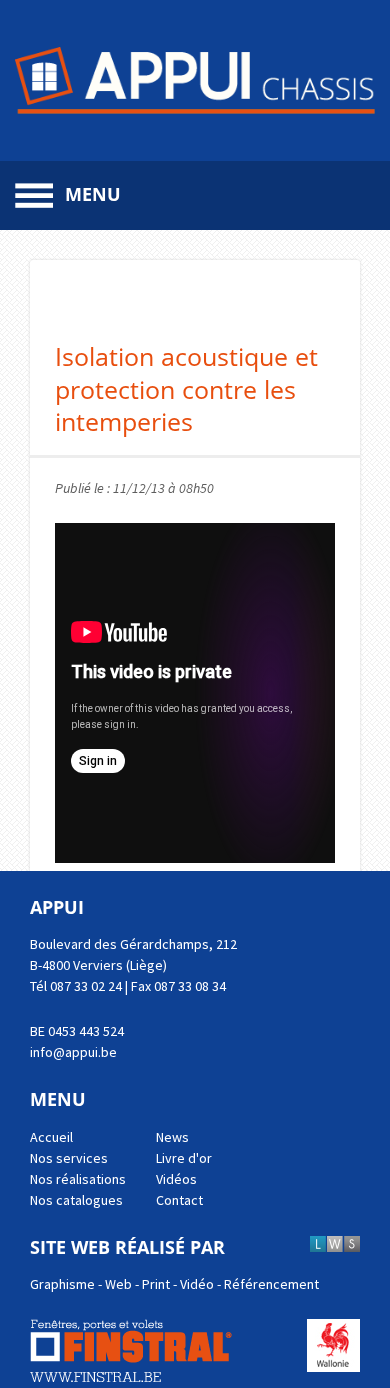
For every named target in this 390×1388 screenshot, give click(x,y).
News (172, 1137)
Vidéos (176, 1179)
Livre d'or (184, 1158)
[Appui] (195, 80)
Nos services (69, 1158)
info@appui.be (73, 1052)
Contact (179, 1200)
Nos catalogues (76, 1200)
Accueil (51, 1137)
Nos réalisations (78, 1179)
